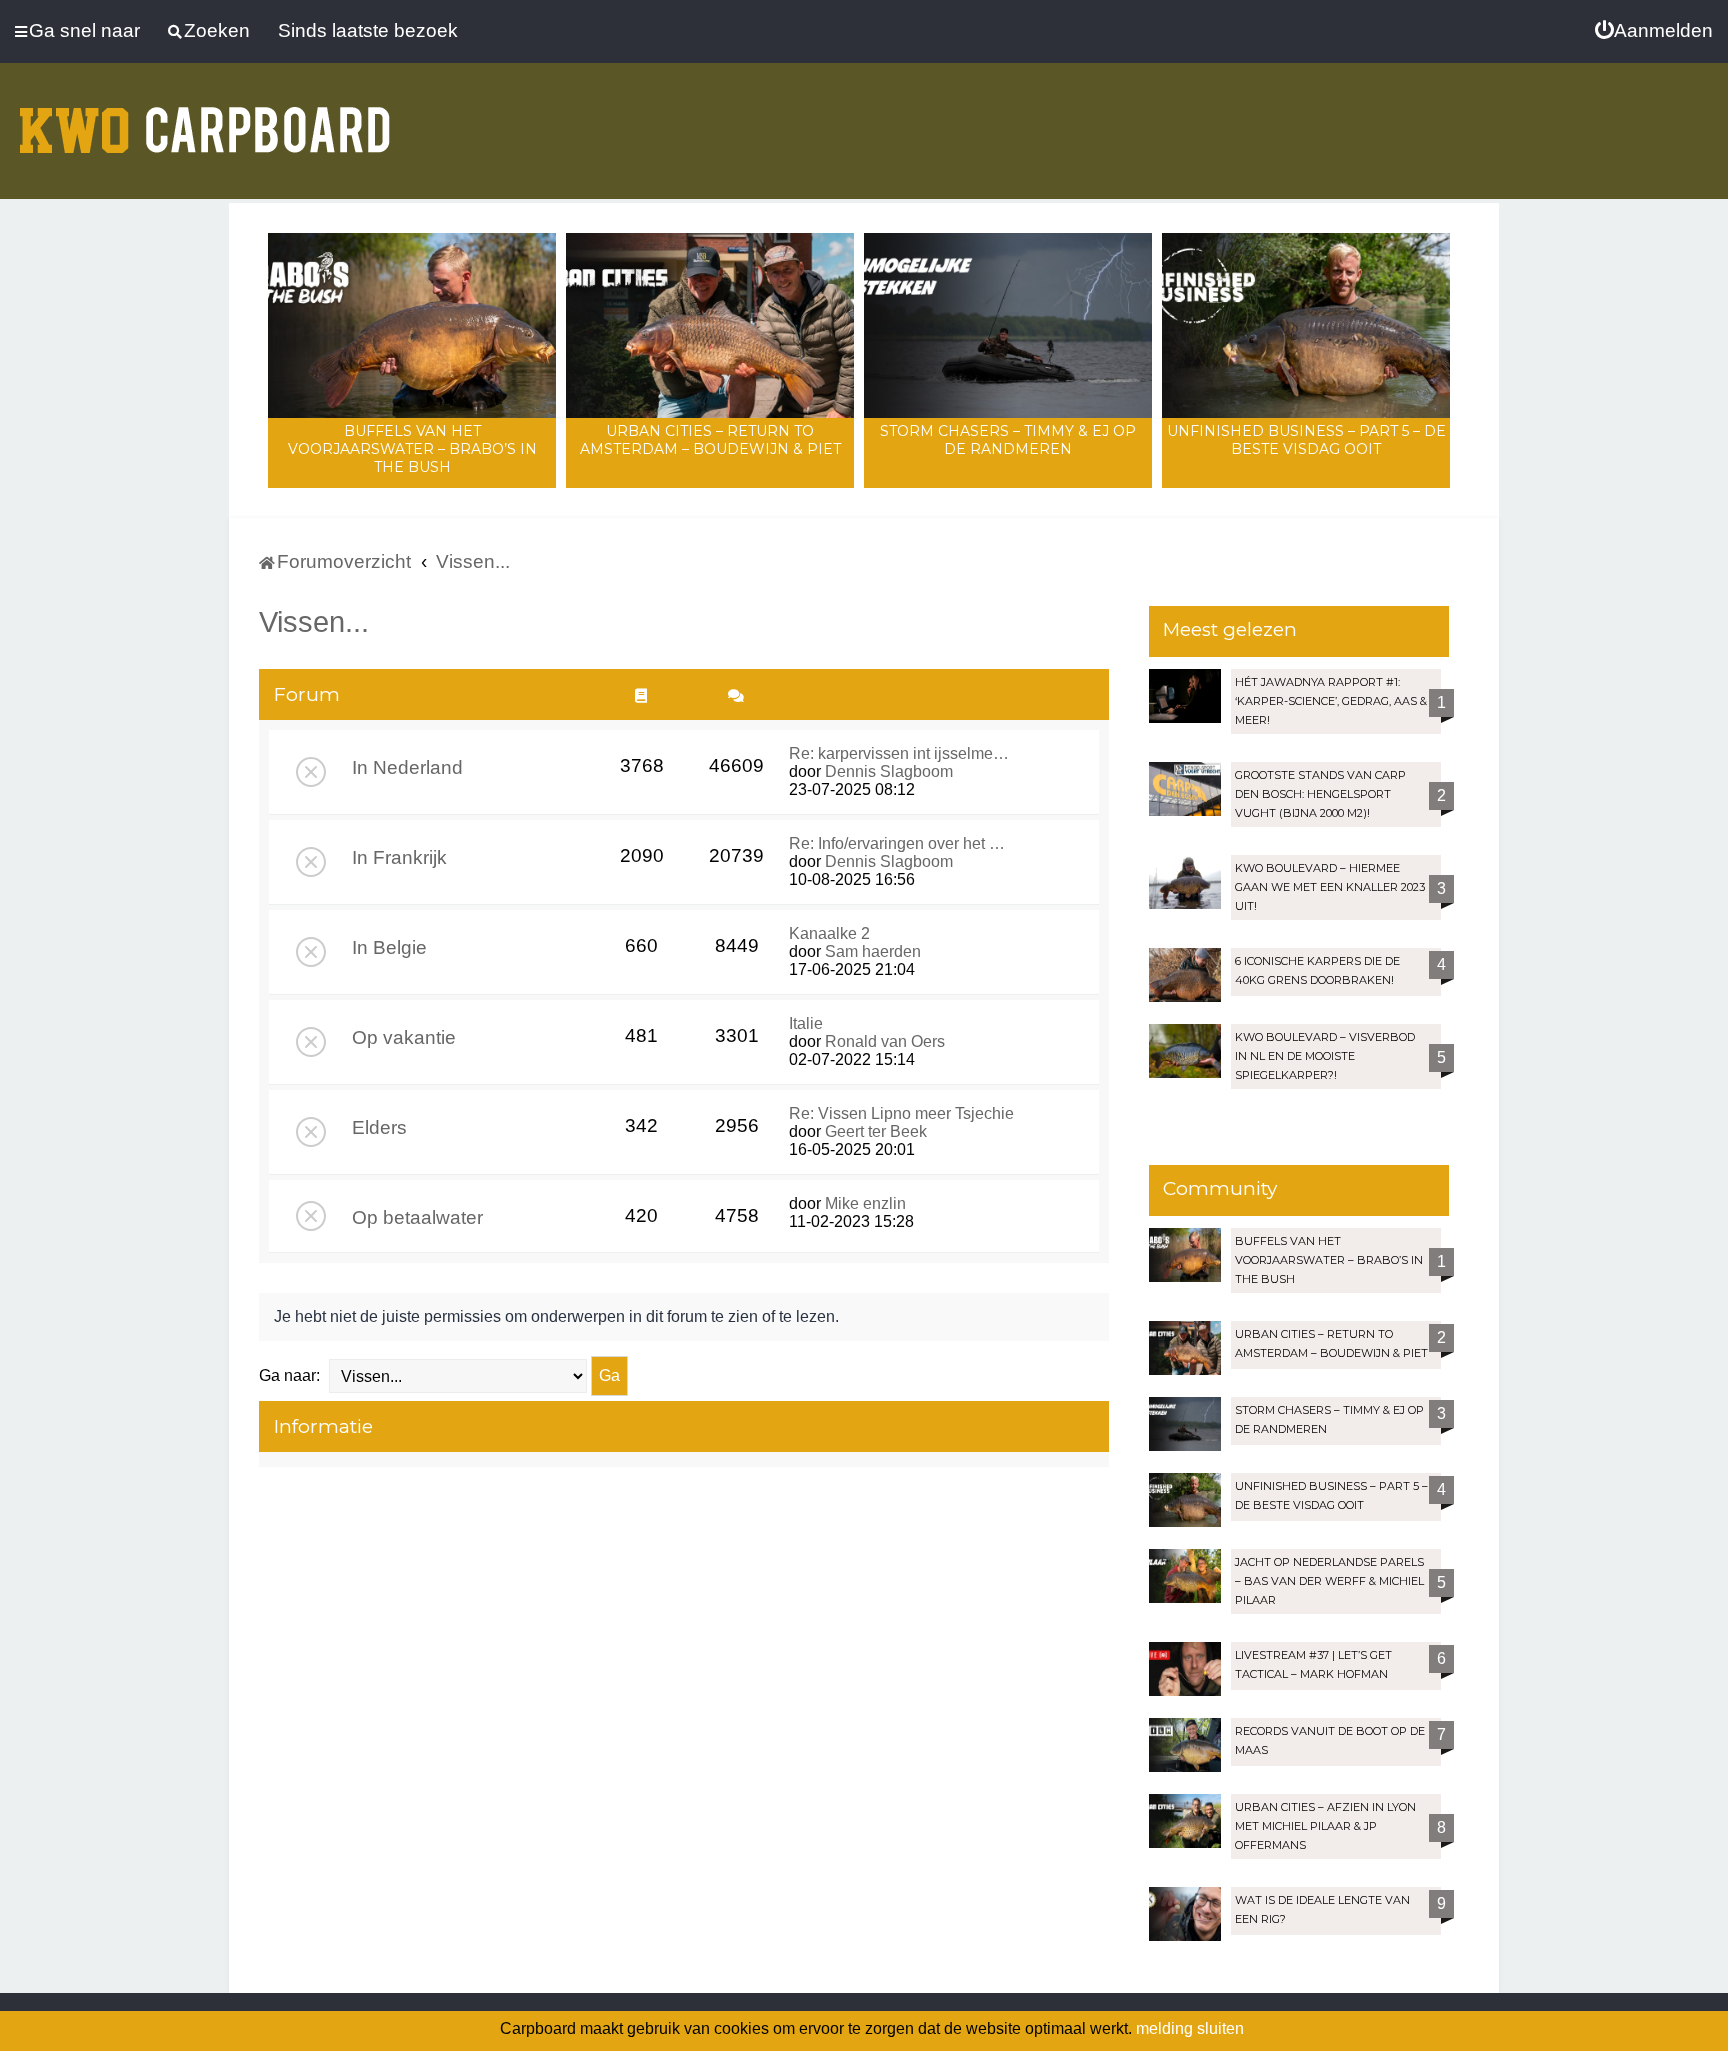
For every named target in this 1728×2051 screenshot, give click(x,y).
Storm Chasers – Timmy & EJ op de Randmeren (1008, 440)
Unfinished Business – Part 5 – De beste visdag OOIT (1306, 440)
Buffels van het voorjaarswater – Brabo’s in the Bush (412, 449)
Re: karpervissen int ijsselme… (899, 753)
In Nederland (407, 767)
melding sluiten (1190, 2028)
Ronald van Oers (885, 1041)
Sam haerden (873, 951)
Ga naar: (289, 1375)
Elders (379, 1127)
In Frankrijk (399, 857)
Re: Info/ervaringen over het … (897, 843)
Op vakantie (404, 1037)
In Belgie (389, 947)
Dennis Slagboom (889, 771)
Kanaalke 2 (829, 933)
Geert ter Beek (876, 1131)
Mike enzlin (865, 1203)
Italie (806, 1023)
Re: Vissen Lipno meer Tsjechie (901, 1113)
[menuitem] (1654, 31)
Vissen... (314, 622)
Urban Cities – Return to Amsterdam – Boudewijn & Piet (710, 440)
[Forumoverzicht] (205, 118)
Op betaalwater (417, 1217)
